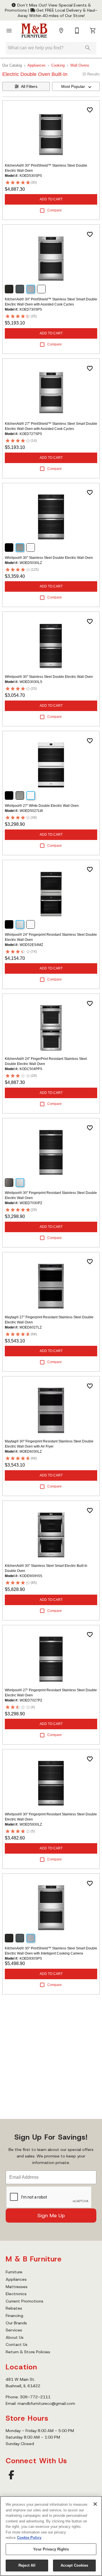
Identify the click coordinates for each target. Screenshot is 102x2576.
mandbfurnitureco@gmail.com (46, 2403)
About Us (15, 2337)
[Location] (61, 31)
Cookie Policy (29, 2538)
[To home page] (34, 31)
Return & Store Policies (28, 2352)
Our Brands (16, 2323)
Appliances (37, 65)
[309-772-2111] (77, 31)
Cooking (58, 65)
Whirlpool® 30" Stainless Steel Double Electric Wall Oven (49, 558)
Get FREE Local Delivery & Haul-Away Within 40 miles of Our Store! (58, 13)
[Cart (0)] (93, 31)
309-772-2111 (35, 2397)
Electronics (16, 2294)
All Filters (29, 86)
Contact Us (17, 2344)
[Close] (95, 2504)
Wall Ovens (80, 65)
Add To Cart (51, 199)
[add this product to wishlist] (90, 110)
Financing (14, 2316)
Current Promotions (25, 2301)
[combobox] (76, 86)
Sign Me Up (51, 2216)
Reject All (27, 2565)
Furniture (14, 2272)
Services (14, 2330)
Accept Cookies (75, 2565)
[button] (9, 31)
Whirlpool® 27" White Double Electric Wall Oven (42, 806)
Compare (55, 210)
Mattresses (17, 2287)
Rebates (14, 2308)
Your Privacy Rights (51, 2549)
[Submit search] (88, 48)
